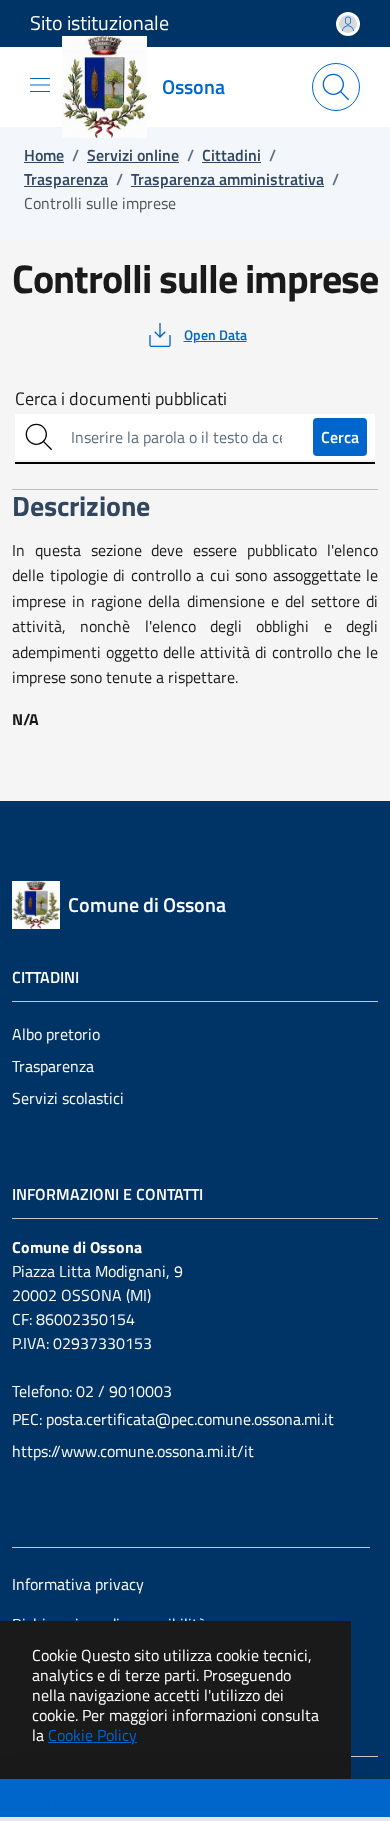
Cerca (340, 437)
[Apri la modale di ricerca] (336, 87)
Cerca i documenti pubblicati (121, 399)
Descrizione (53, 1800)
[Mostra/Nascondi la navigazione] (40, 85)
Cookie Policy (92, 1735)
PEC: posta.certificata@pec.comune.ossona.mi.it (173, 1419)
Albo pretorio (56, 1034)
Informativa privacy (78, 1584)
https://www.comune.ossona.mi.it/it (133, 1451)
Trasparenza (53, 1066)
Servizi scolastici (68, 1098)
